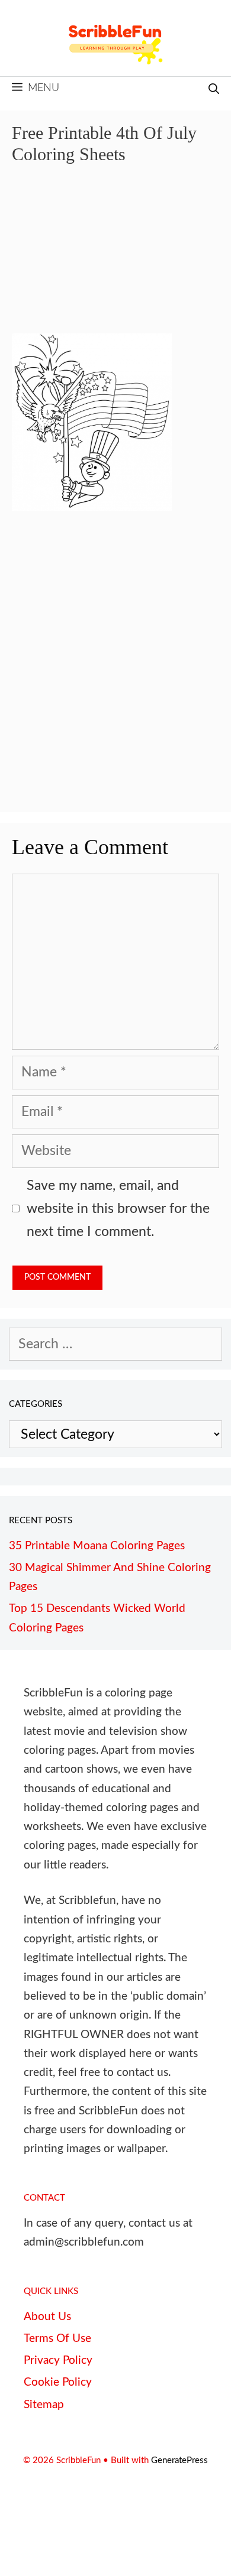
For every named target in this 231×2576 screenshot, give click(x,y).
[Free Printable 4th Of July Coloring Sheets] (92, 506)
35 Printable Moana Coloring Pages (97, 1546)
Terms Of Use (57, 2339)
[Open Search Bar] (214, 90)
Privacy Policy (58, 2361)
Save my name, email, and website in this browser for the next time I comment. (118, 1208)
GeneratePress (179, 2460)
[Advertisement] (115, 257)
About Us (47, 2317)
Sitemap (44, 2405)
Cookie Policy (58, 2382)
